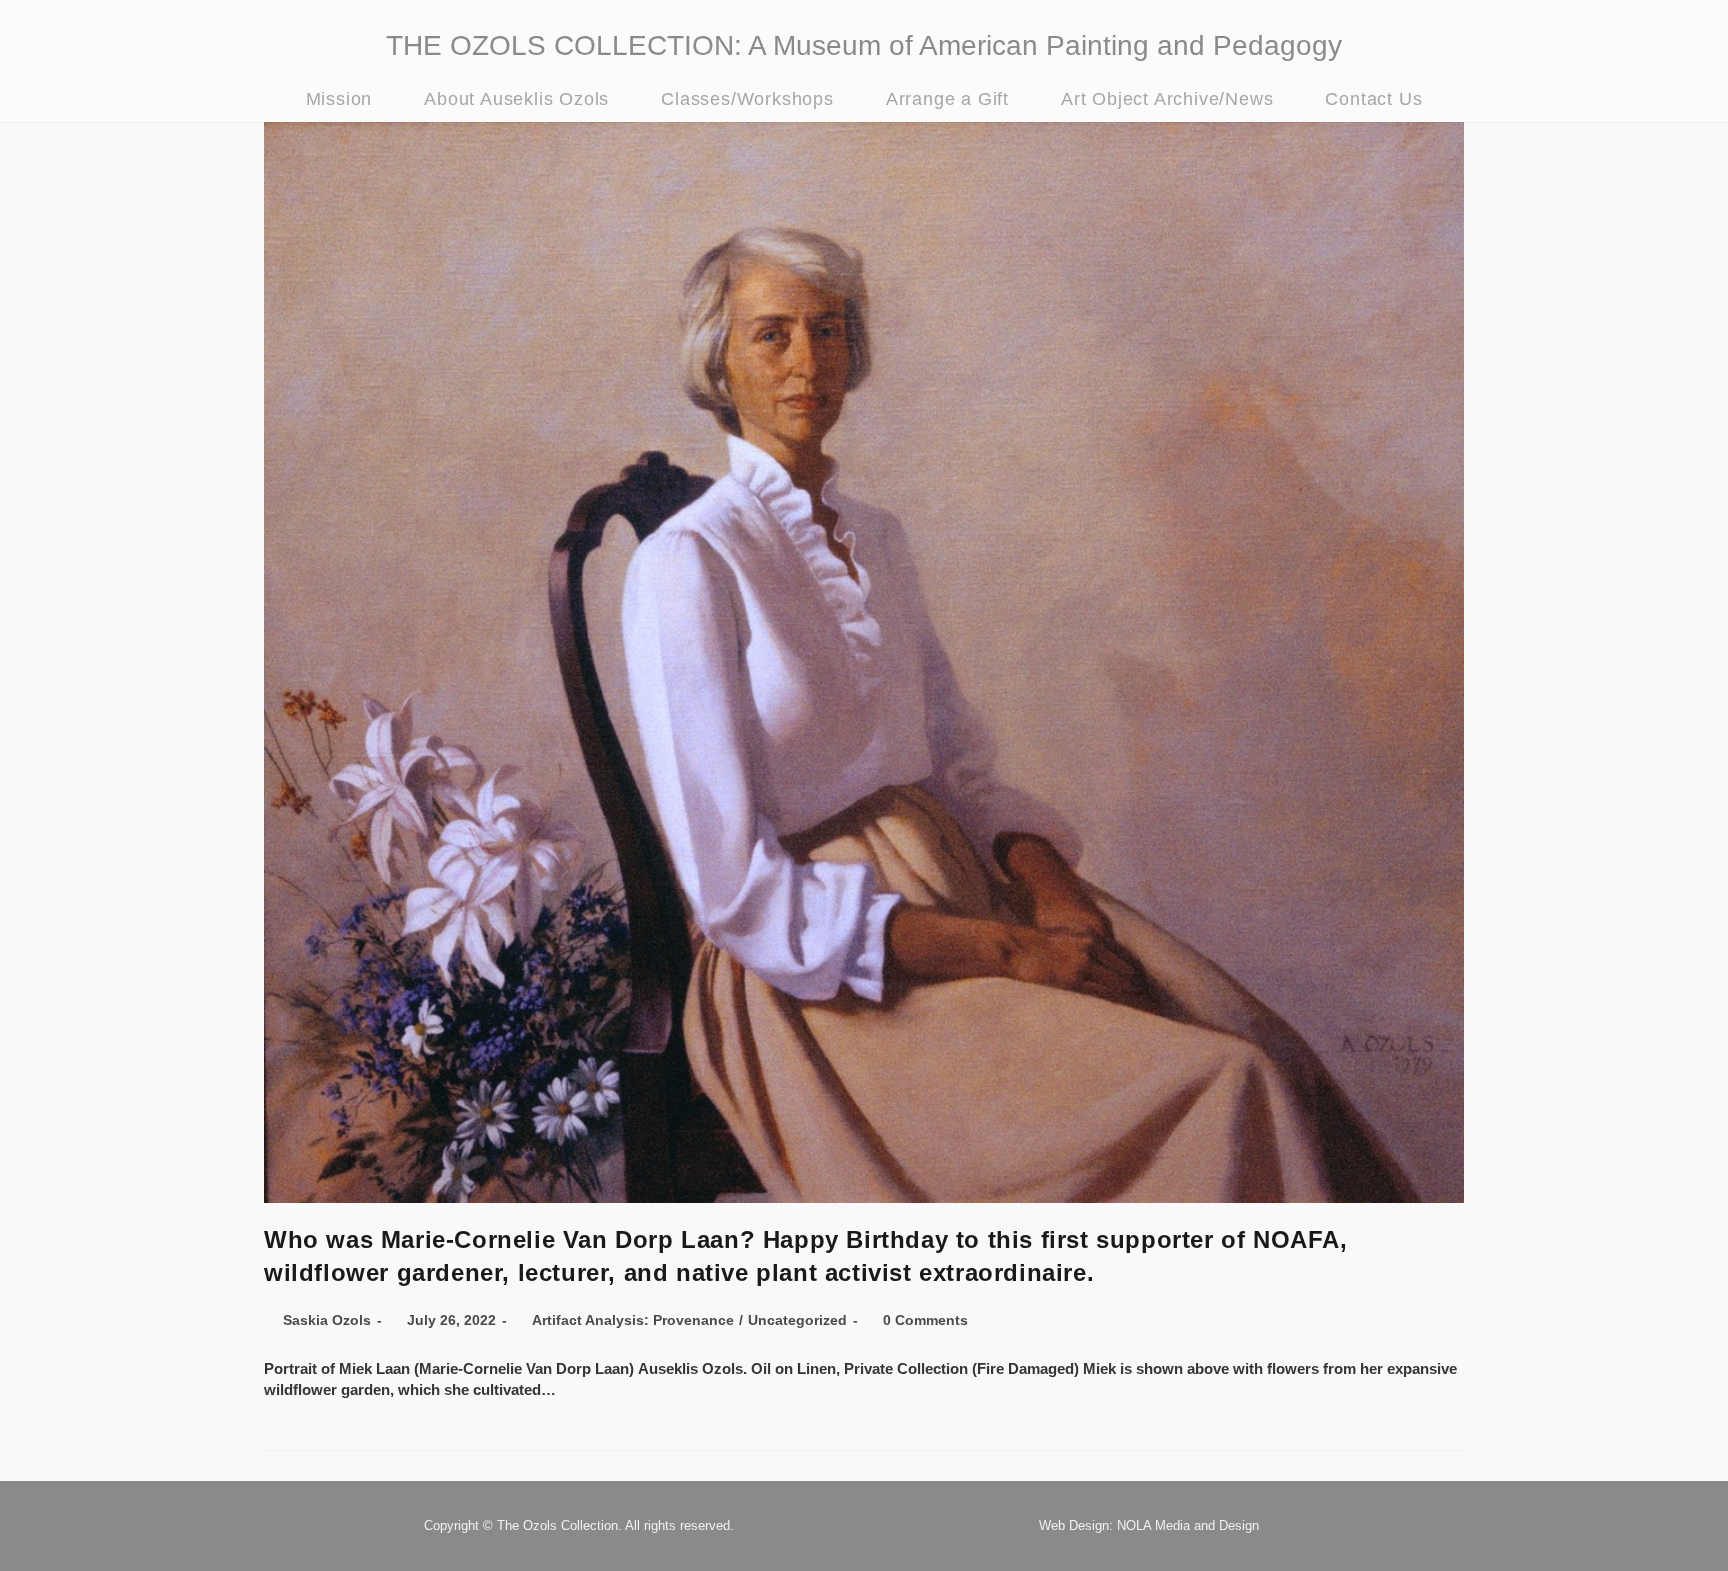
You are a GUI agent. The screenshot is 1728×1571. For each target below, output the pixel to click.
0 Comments (925, 1320)
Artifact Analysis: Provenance (633, 1320)
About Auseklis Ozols (516, 99)
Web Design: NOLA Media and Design (1149, 1525)
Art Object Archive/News (1167, 99)
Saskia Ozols (327, 1320)
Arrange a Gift (947, 99)
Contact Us (1373, 99)
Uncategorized (797, 1320)
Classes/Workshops (747, 99)
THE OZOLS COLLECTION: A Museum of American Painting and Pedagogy (864, 45)
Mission (339, 99)
